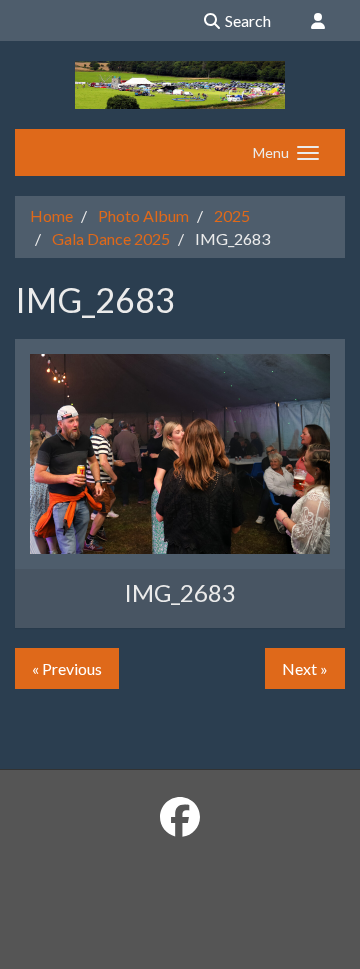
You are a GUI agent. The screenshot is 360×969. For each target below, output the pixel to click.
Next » (305, 668)
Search (246, 20)
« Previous (67, 668)
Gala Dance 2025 (111, 238)
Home (51, 215)
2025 (232, 215)
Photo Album (143, 215)
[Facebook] (180, 817)
